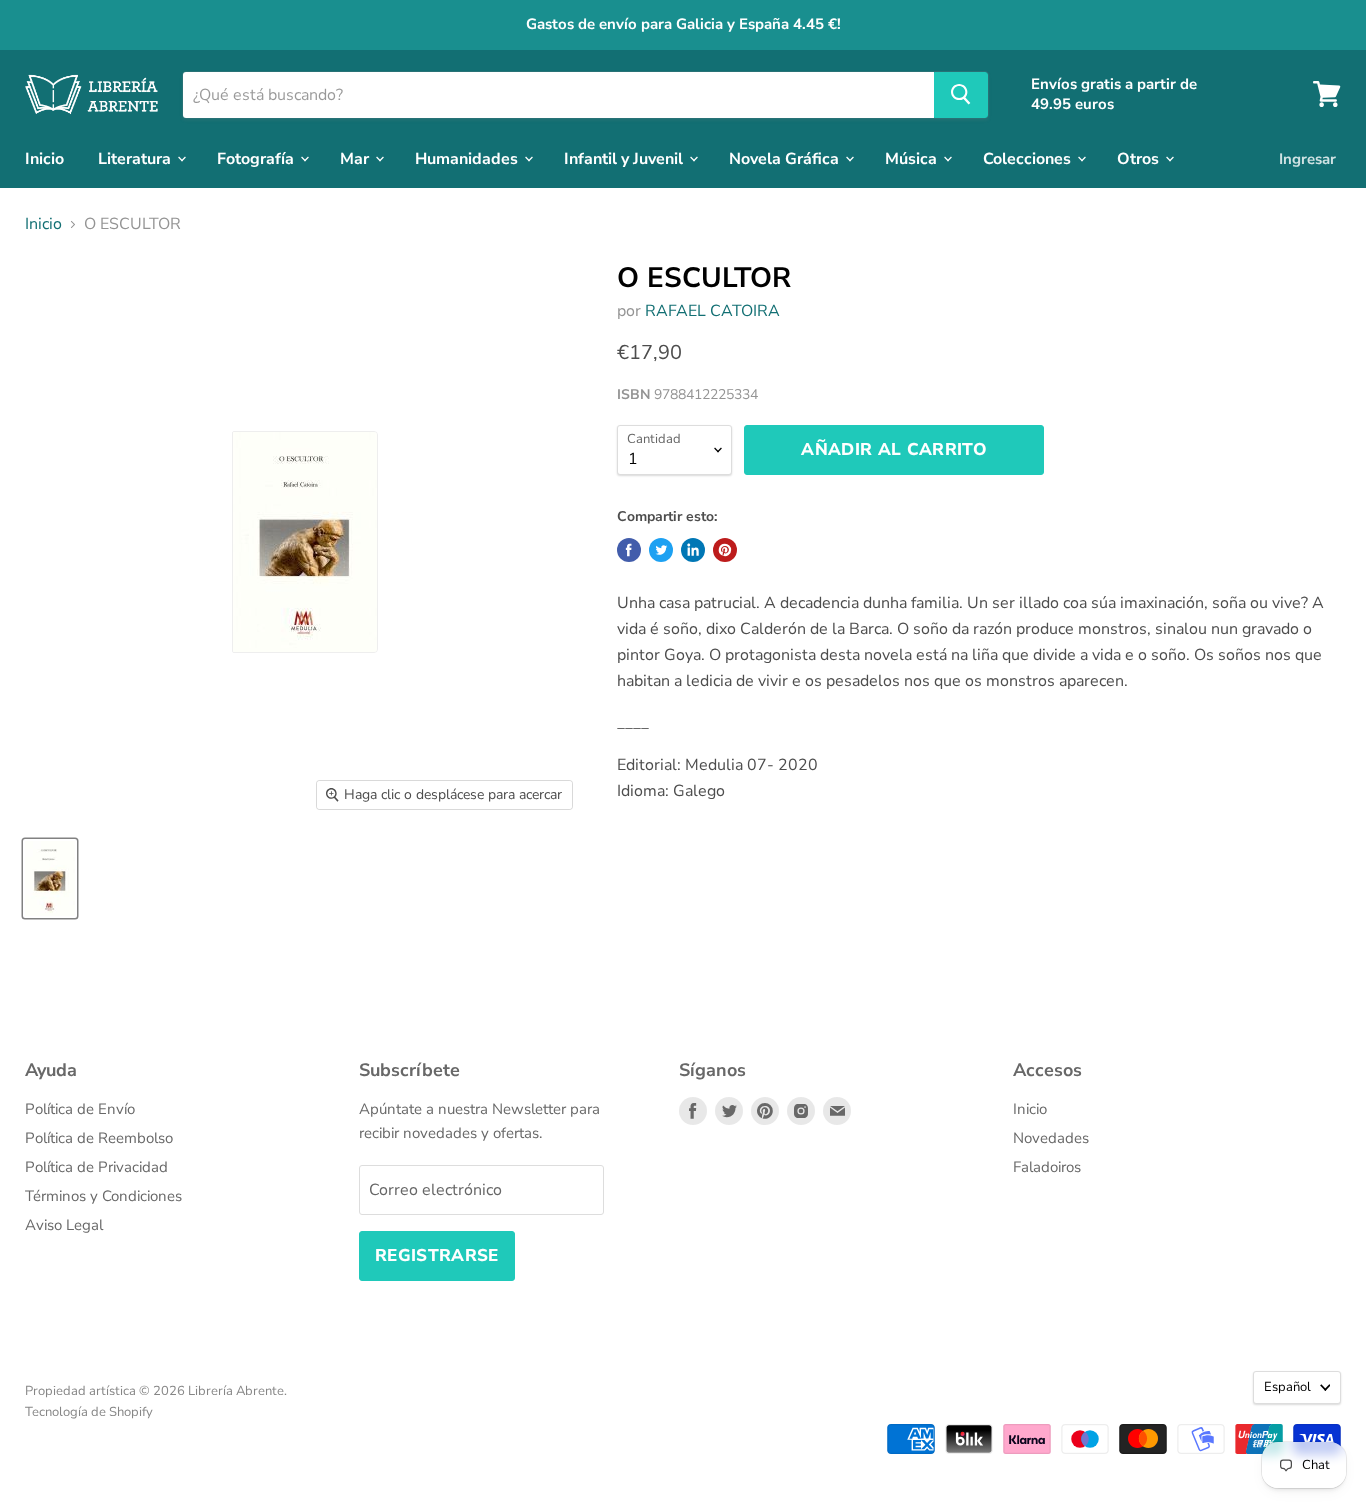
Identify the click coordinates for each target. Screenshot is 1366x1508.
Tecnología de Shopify (89, 1412)
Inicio (44, 158)
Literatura (136, 158)
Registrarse (437, 1255)
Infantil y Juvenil (625, 158)
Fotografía (257, 158)
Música (913, 158)
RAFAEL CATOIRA (712, 311)
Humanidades (468, 158)
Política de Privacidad (96, 1167)
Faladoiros (1047, 1167)
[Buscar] (961, 94)
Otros (1140, 158)
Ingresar (1307, 158)
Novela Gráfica (786, 158)
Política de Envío (80, 1109)
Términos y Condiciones (103, 1196)
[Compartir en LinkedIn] (693, 550)
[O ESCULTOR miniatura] (50, 878)
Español (1287, 1387)
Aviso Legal (64, 1225)
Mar (356, 158)
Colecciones (1029, 158)
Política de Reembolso (99, 1138)
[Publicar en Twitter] (661, 550)
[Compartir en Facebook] (629, 550)
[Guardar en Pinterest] (725, 550)
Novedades (1051, 1138)
